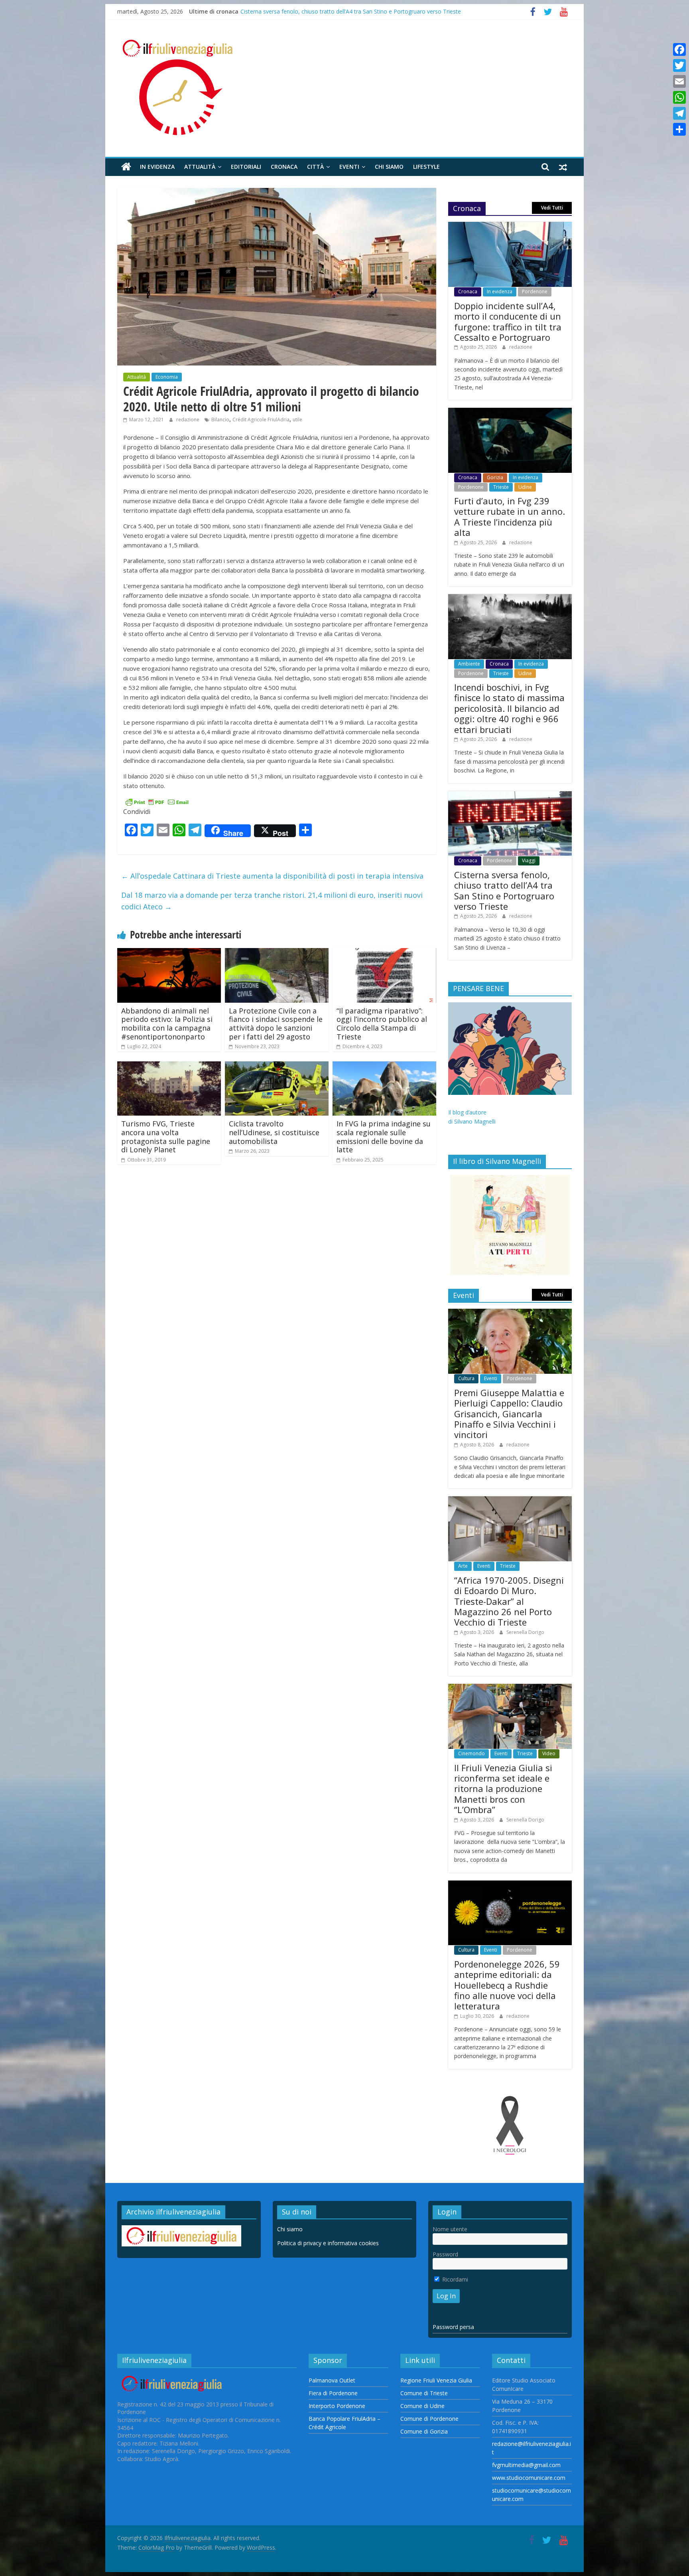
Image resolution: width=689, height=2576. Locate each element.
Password (445, 2254)
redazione (188, 420)
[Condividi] (679, 129)
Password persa (453, 2327)
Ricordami (454, 2279)
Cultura (466, 1378)
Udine (525, 487)
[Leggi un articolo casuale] (563, 167)
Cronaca (284, 167)
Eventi (349, 167)
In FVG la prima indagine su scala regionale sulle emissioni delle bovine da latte (384, 1137)
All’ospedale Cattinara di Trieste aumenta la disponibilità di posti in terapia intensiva (272, 876)
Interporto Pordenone (337, 2406)
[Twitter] (679, 65)
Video (549, 1753)
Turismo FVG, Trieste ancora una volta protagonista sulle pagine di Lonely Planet (166, 1137)
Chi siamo (389, 167)
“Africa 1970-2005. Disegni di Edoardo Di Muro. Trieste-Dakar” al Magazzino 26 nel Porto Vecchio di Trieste (509, 1601)
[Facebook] (679, 49)
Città (315, 167)
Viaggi (529, 860)
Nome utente (450, 2229)
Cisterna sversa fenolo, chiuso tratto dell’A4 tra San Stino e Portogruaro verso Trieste (504, 890)
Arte (463, 1566)
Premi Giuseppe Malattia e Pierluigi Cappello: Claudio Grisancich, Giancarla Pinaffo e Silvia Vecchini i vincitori (509, 1414)
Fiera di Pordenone (333, 2393)
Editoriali (246, 167)
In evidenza (157, 167)
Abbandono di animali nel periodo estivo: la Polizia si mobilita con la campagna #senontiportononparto (167, 1024)
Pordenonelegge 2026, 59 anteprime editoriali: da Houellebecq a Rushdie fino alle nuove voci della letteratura (507, 1985)
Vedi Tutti (552, 208)
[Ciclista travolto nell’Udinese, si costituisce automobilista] (277, 1066)
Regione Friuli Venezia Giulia (436, 2380)
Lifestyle (426, 167)
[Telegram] (679, 113)
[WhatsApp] (679, 97)
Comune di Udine (422, 2406)
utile (297, 420)
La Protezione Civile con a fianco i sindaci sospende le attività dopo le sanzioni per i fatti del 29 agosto (276, 1024)
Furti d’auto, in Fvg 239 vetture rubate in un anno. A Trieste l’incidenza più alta (510, 517)
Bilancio (220, 420)
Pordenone (535, 291)
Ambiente (469, 664)
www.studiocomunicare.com (529, 2478)
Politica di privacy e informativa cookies (328, 2243)
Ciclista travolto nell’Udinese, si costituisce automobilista (274, 1132)
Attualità (200, 167)
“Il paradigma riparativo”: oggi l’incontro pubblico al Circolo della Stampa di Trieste (382, 1024)
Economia (167, 377)
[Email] (679, 81)
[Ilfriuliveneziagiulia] (126, 167)
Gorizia (495, 477)
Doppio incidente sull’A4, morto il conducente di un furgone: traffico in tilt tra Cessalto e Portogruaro (508, 321)
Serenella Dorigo (525, 1632)
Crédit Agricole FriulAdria (261, 420)
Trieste (501, 487)
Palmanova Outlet (332, 2380)
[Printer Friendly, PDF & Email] (157, 801)
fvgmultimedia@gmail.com (526, 2465)
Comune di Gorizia (424, 2431)
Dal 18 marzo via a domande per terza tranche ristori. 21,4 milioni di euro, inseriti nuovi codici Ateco (272, 901)
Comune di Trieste (424, 2393)
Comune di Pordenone (429, 2419)
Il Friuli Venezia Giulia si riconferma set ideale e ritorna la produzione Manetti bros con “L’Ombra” (503, 1789)
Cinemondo (471, 1753)
